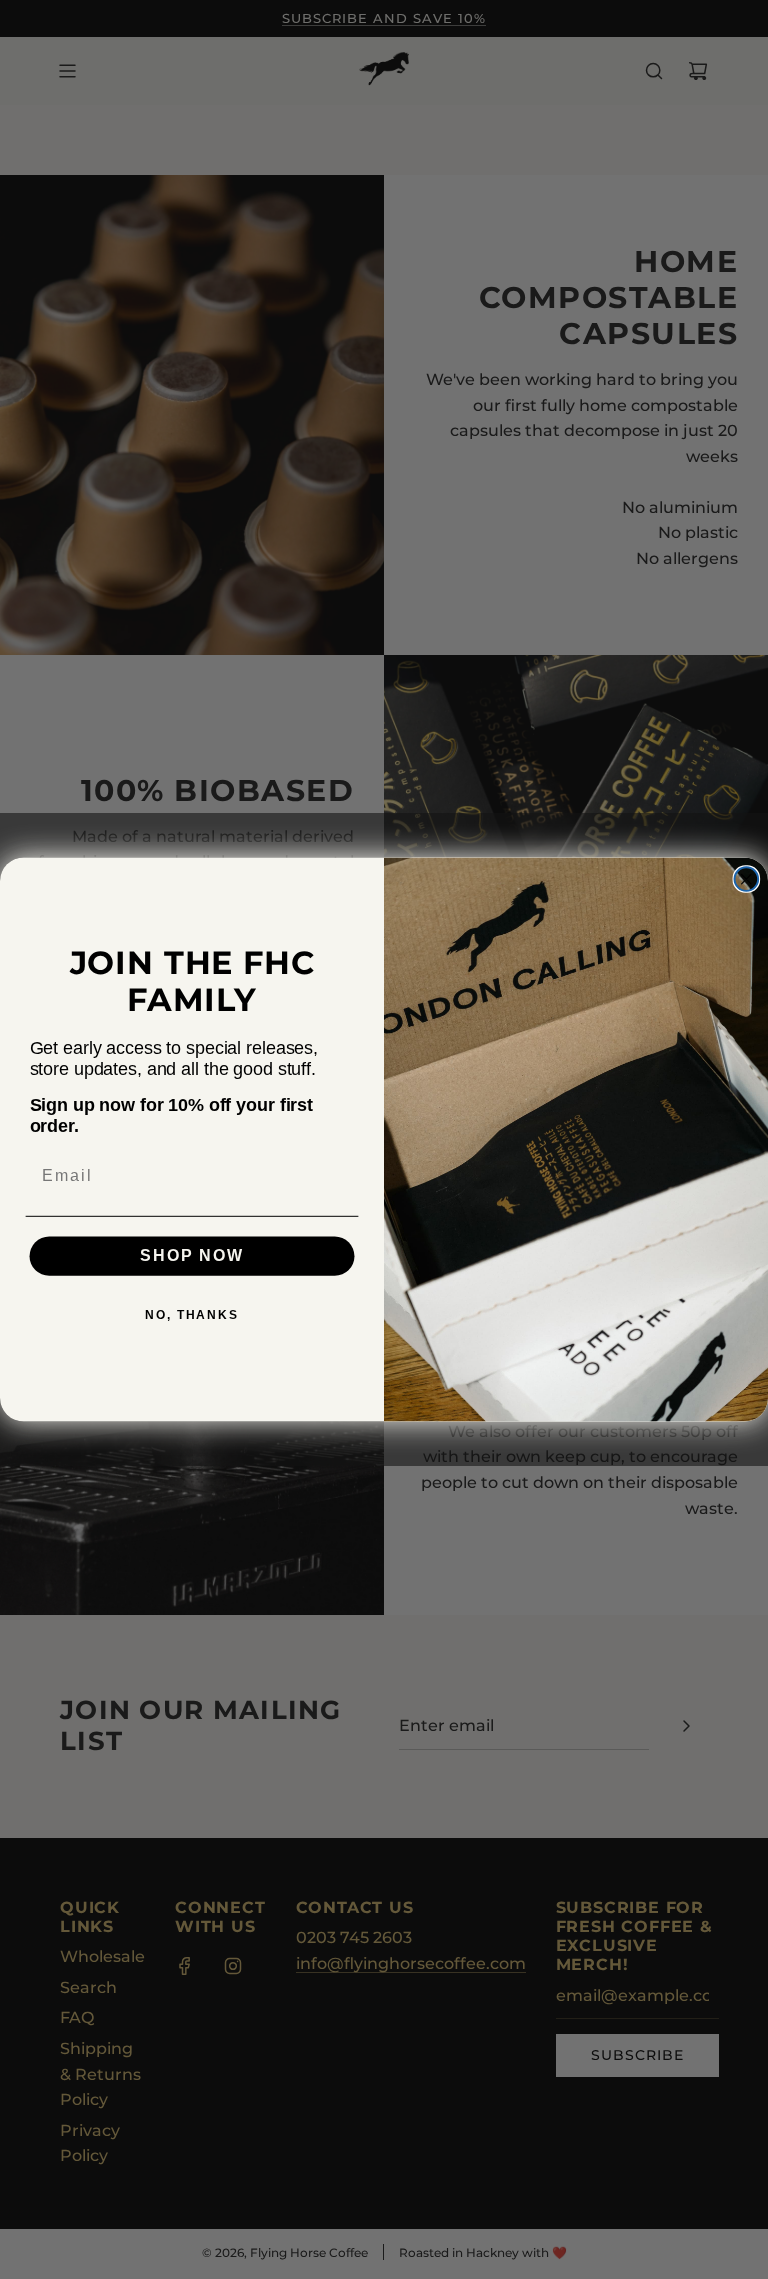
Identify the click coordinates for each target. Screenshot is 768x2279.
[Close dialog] (747, 879)
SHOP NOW (191, 1256)
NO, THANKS (192, 1316)
